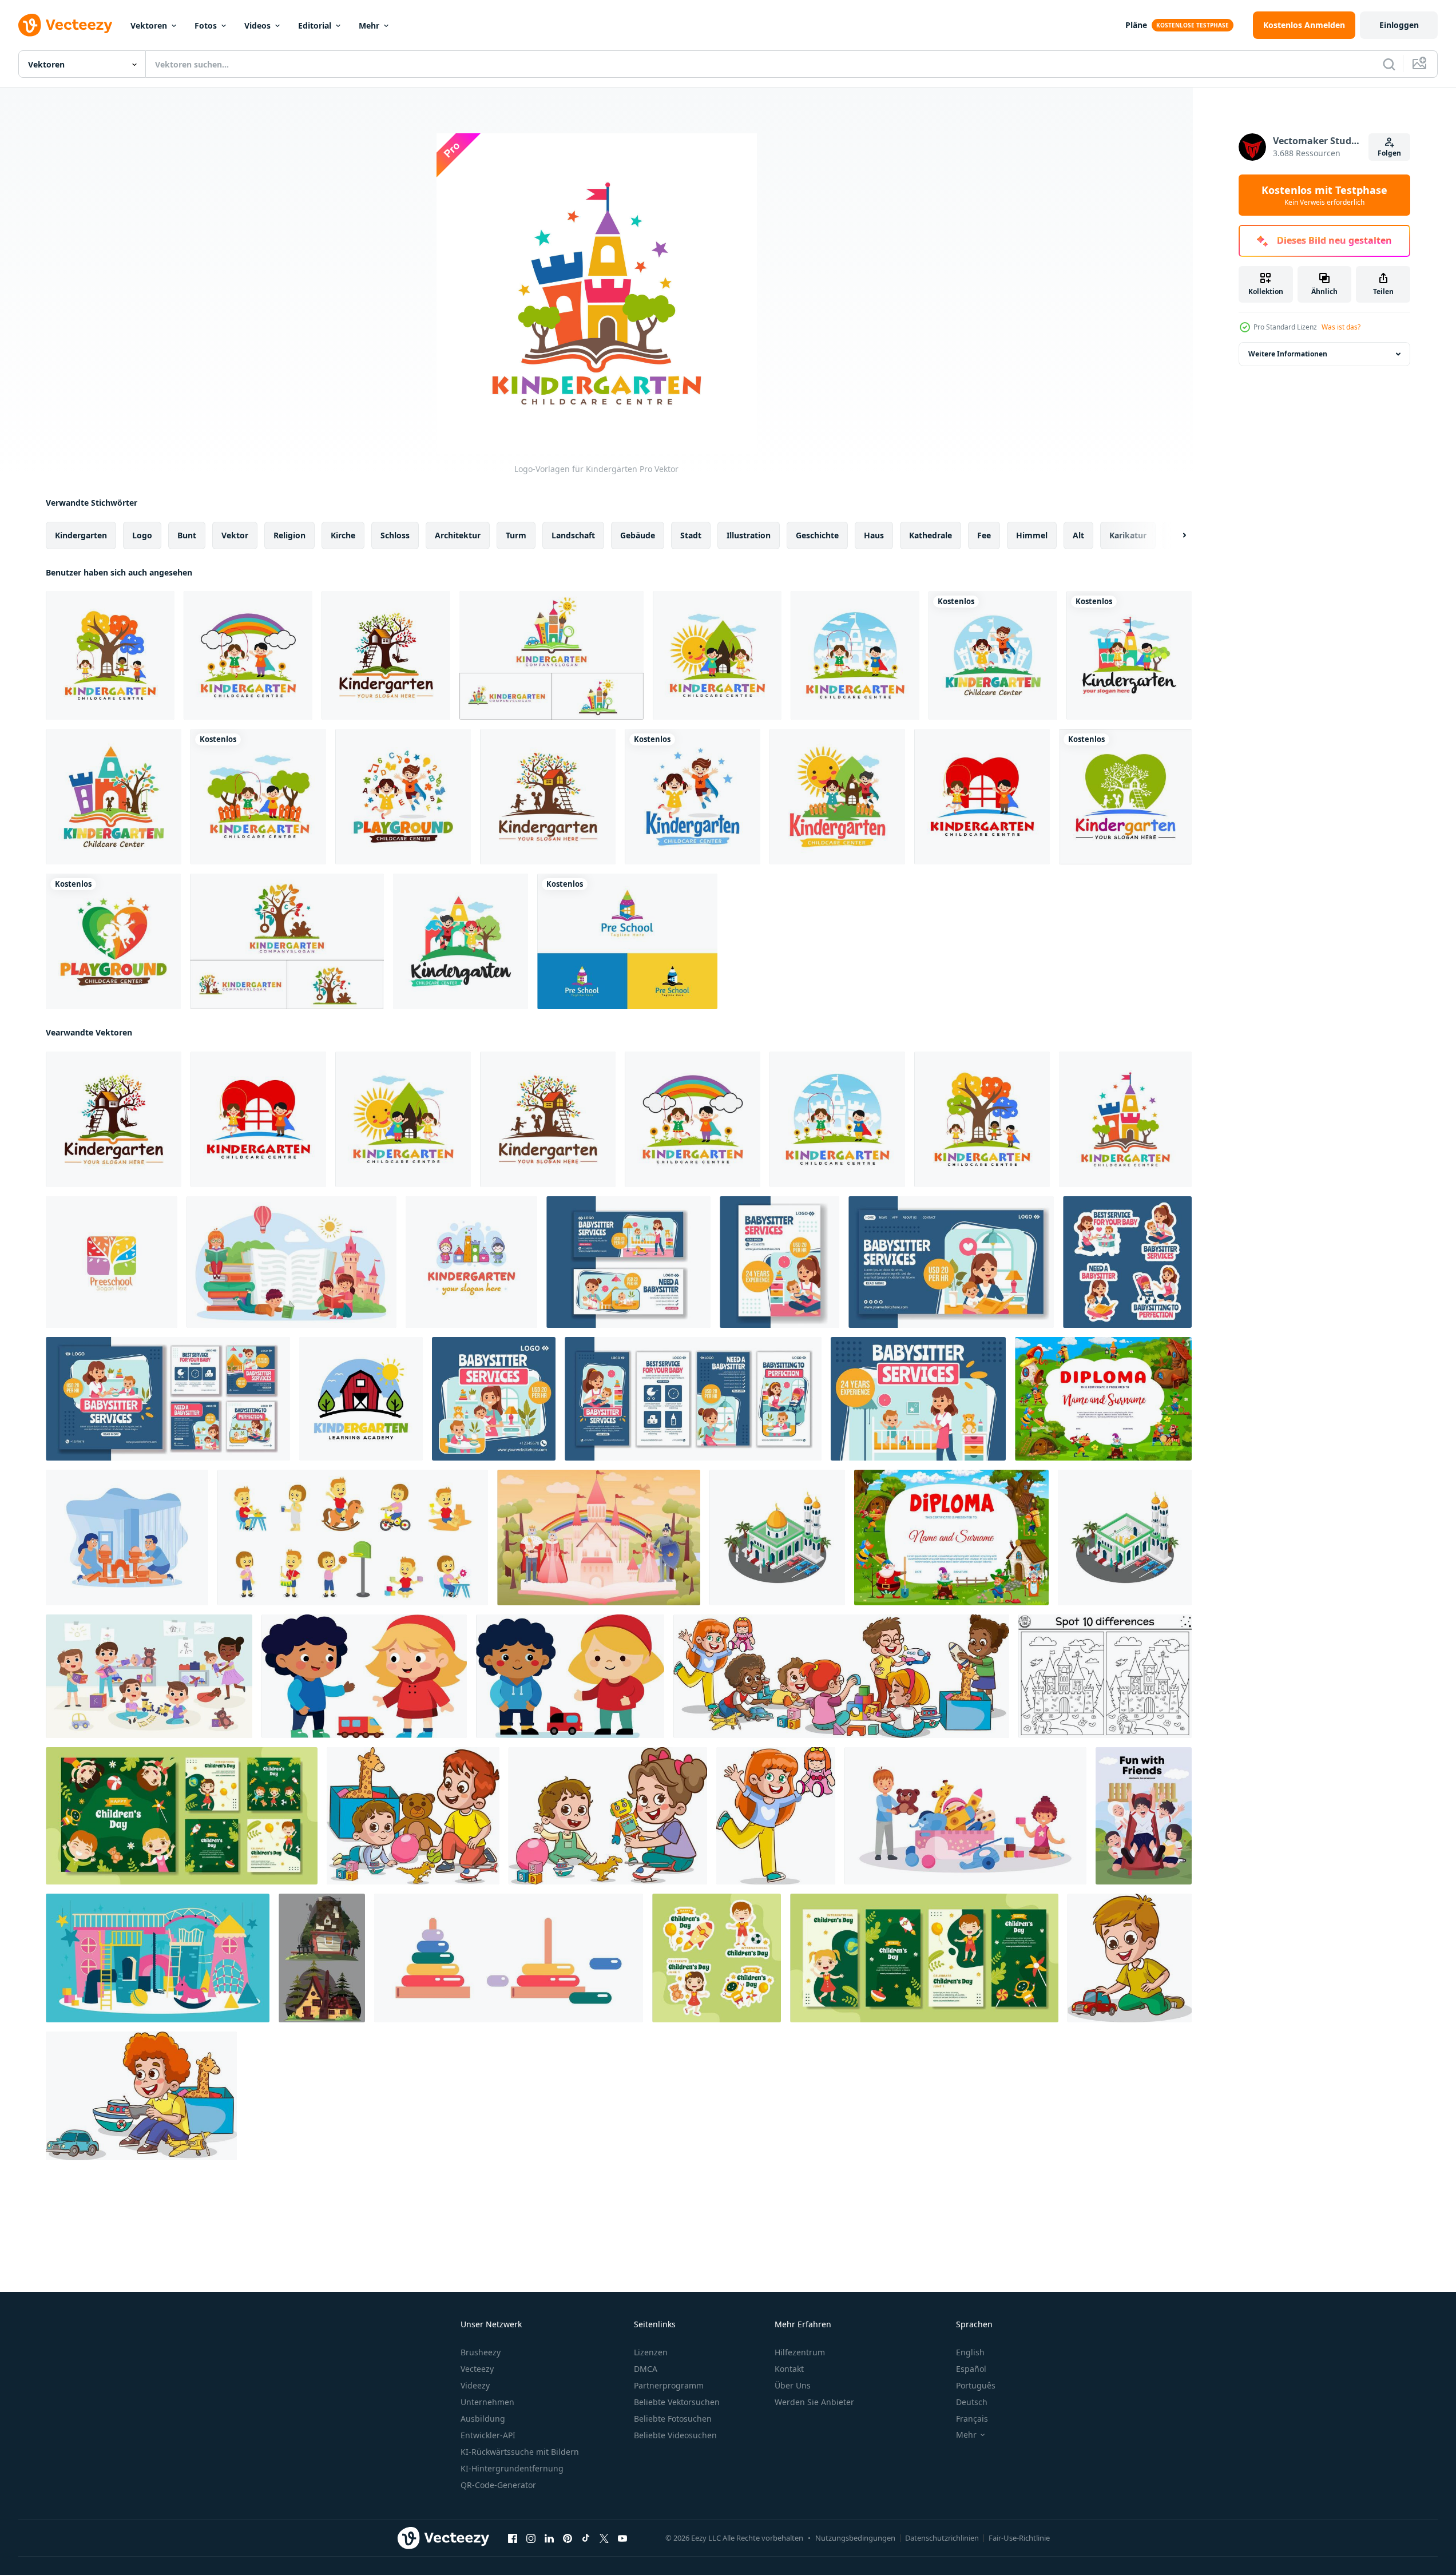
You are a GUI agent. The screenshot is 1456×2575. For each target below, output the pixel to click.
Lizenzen (651, 2352)
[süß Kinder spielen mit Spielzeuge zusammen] (841, 1676)
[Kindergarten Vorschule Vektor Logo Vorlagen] (112, 1262)
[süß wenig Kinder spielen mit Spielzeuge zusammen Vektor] (1130, 1958)
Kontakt (789, 2369)
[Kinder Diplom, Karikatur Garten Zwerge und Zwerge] (1103, 1399)
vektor (235, 535)
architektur (458, 535)
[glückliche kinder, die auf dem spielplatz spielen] (1144, 1816)
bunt (187, 535)
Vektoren (149, 25)
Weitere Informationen (1288, 354)
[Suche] (1389, 64)
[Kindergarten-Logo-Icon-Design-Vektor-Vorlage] (993, 655)
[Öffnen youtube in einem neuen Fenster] (622, 2538)
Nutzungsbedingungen (855, 2538)
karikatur (1128, 535)
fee (984, 535)
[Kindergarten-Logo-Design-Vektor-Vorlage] (1129, 655)
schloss (395, 535)
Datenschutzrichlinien (942, 2538)
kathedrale (931, 535)
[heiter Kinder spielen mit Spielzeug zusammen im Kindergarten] (965, 1816)
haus (874, 535)
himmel (1032, 535)
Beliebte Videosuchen (675, 2435)
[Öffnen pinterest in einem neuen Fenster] (568, 2538)
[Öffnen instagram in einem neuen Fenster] (531, 2538)
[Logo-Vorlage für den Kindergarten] (361, 1399)
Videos (257, 25)
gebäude (638, 535)
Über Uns (793, 2385)
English (970, 2352)
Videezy (475, 2385)
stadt (691, 535)
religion (289, 535)
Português (976, 2385)
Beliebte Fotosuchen (673, 2419)
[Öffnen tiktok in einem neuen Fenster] (586, 2538)
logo (142, 535)
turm (516, 535)
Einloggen (1399, 25)
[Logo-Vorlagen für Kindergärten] (110, 655)
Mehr (369, 25)
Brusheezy (481, 2352)
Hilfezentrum (800, 2352)
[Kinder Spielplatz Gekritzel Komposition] (158, 1958)
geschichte (817, 535)
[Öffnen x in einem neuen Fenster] (604, 2538)
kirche (343, 535)
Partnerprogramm (669, 2385)
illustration (749, 535)
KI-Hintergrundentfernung (512, 2468)
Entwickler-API (488, 2435)
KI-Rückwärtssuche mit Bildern (520, 2452)
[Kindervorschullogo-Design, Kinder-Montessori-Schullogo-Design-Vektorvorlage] (627, 941)
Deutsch (972, 2402)
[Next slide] (1175, 535)
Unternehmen (487, 2402)
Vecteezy (477, 2369)
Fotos (206, 25)
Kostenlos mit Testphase (1324, 195)
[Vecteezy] (65, 25)
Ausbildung (483, 2419)
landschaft (573, 535)
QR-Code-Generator (498, 2485)
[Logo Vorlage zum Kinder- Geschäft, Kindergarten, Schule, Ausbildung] (471, 1262)
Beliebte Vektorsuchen (677, 2402)
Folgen (1389, 153)
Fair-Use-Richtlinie (1019, 2538)
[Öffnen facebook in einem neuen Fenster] (513, 2538)
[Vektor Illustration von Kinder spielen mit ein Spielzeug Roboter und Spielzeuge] (413, 1816)
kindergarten (81, 535)
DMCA (646, 2369)
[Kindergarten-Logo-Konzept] (552, 655)
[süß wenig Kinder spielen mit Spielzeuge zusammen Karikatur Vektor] (141, 2096)
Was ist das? (1341, 327)
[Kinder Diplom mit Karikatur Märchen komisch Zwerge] (951, 1538)
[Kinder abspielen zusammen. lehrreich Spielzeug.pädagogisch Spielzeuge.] (776, 1816)
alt (1078, 535)
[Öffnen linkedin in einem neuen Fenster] (549, 2538)
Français (972, 2419)
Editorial (315, 25)
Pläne (1136, 25)
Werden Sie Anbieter (814, 2402)
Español (971, 2369)
